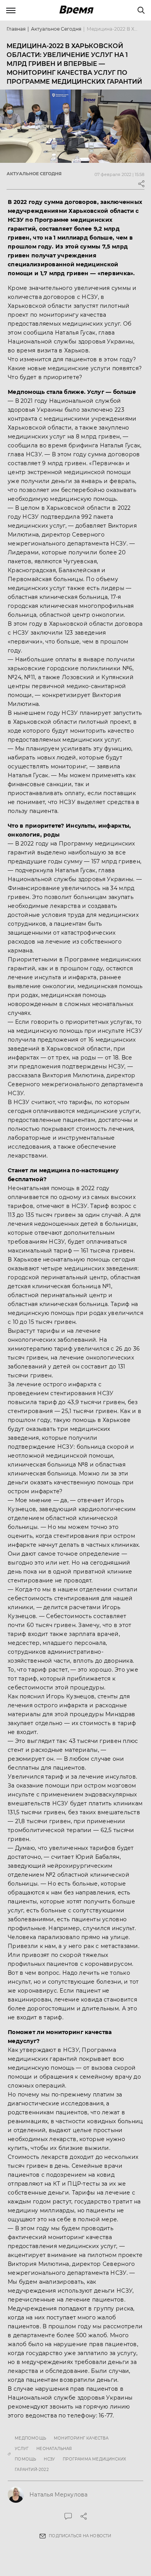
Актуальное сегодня (56, 29)
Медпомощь (30, 2438)
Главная (16, 29)
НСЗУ (49, 2459)
